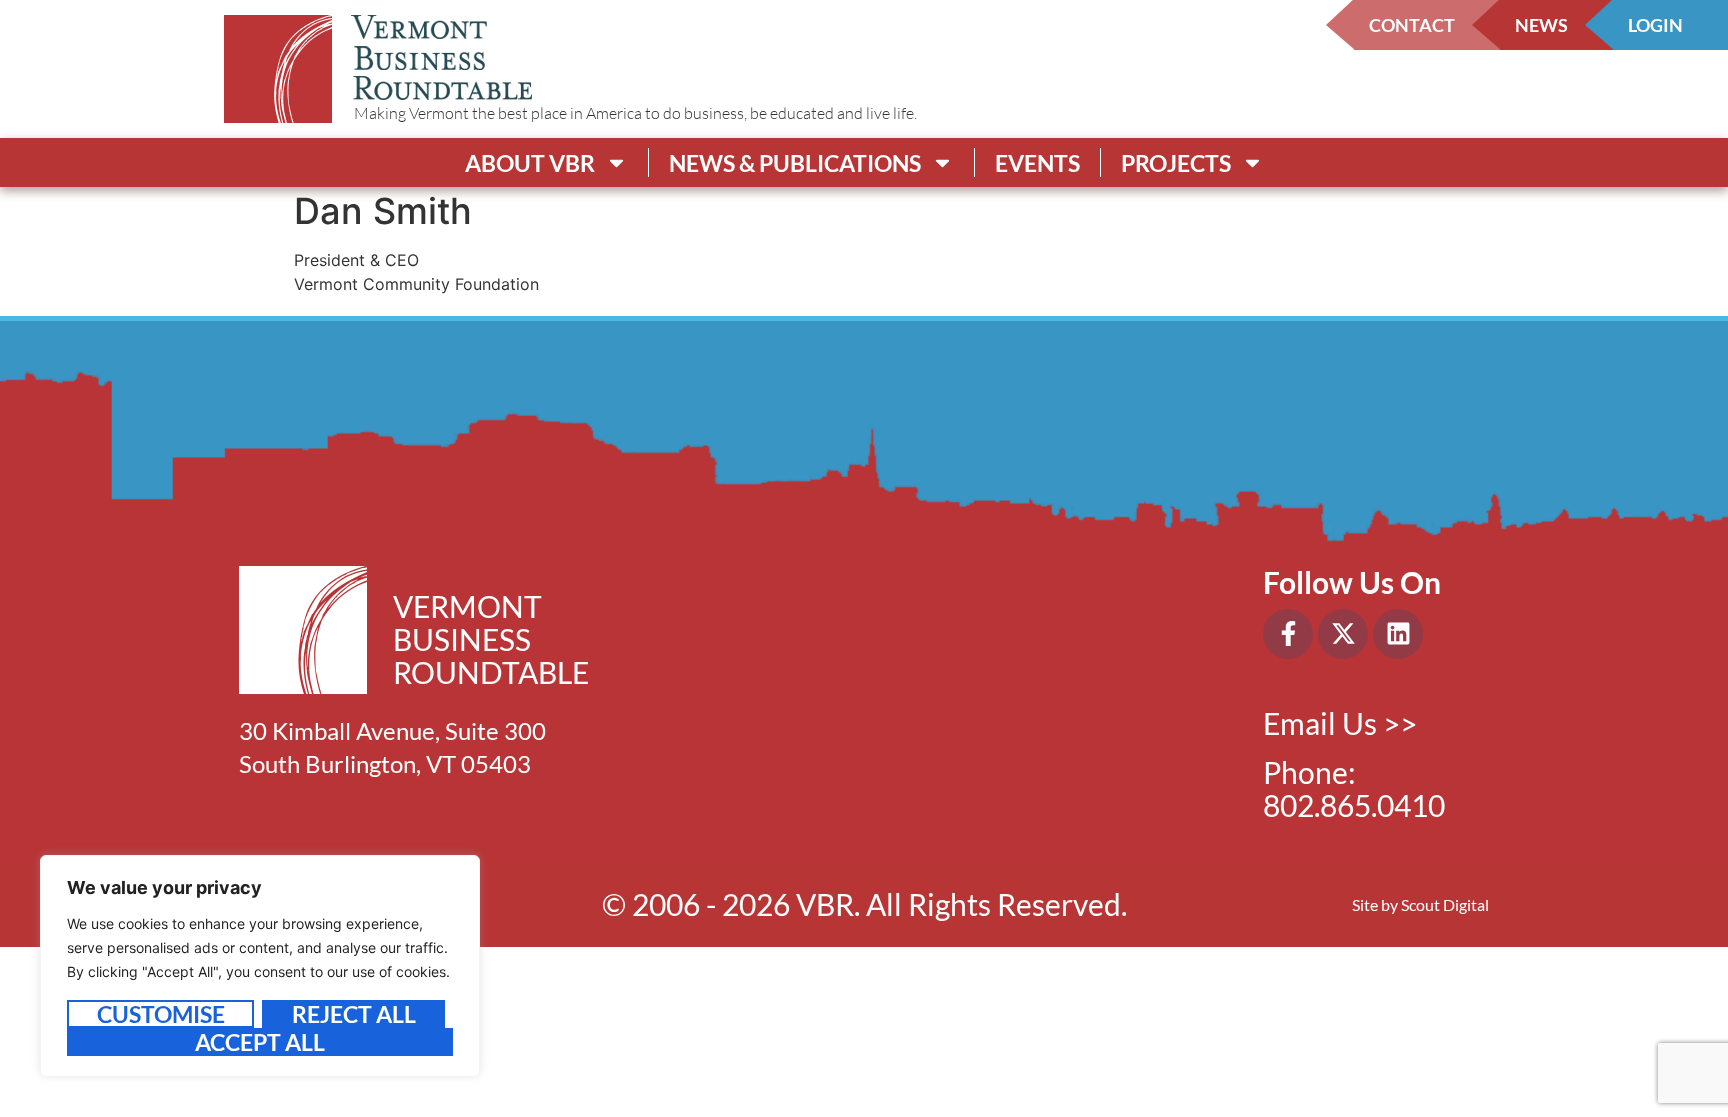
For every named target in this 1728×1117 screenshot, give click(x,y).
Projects (1176, 163)
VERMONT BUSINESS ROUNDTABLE (491, 639)
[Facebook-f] (1288, 634)
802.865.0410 (1354, 805)
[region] (260, 966)
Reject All (354, 1014)
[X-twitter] (1343, 634)
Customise (161, 1014)
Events (1037, 163)
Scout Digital (1445, 904)
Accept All (260, 1042)
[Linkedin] (1398, 634)
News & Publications (795, 163)
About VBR (530, 163)
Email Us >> (1340, 723)
